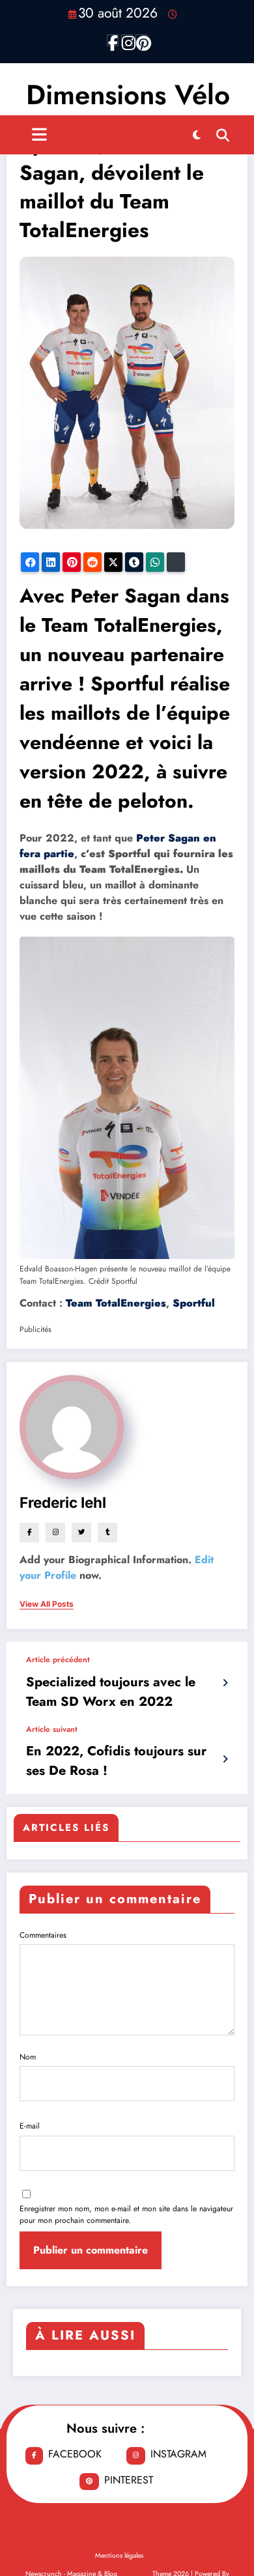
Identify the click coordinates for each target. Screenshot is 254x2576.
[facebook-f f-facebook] (113, 40)
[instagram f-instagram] (127, 40)
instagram (178, 2454)
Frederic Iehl (63, 1502)
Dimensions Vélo (128, 95)
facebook (75, 2454)
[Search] (223, 135)
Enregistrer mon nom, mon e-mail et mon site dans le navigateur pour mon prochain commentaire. (126, 2215)
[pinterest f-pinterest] (141, 40)
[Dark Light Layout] (197, 135)
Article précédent (58, 1660)
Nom (28, 2057)
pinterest (129, 2480)
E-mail (30, 2126)
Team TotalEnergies (116, 1303)
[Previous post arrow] (225, 1683)
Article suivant (52, 1729)
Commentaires (43, 1935)
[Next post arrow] (225, 1759)
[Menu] (39, 135)
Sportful (194, 1303)
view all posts (47, 1604)
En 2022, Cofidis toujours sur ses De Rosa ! (116, 1761)
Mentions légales (119, 2555)
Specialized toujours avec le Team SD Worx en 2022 (111, 1692)
